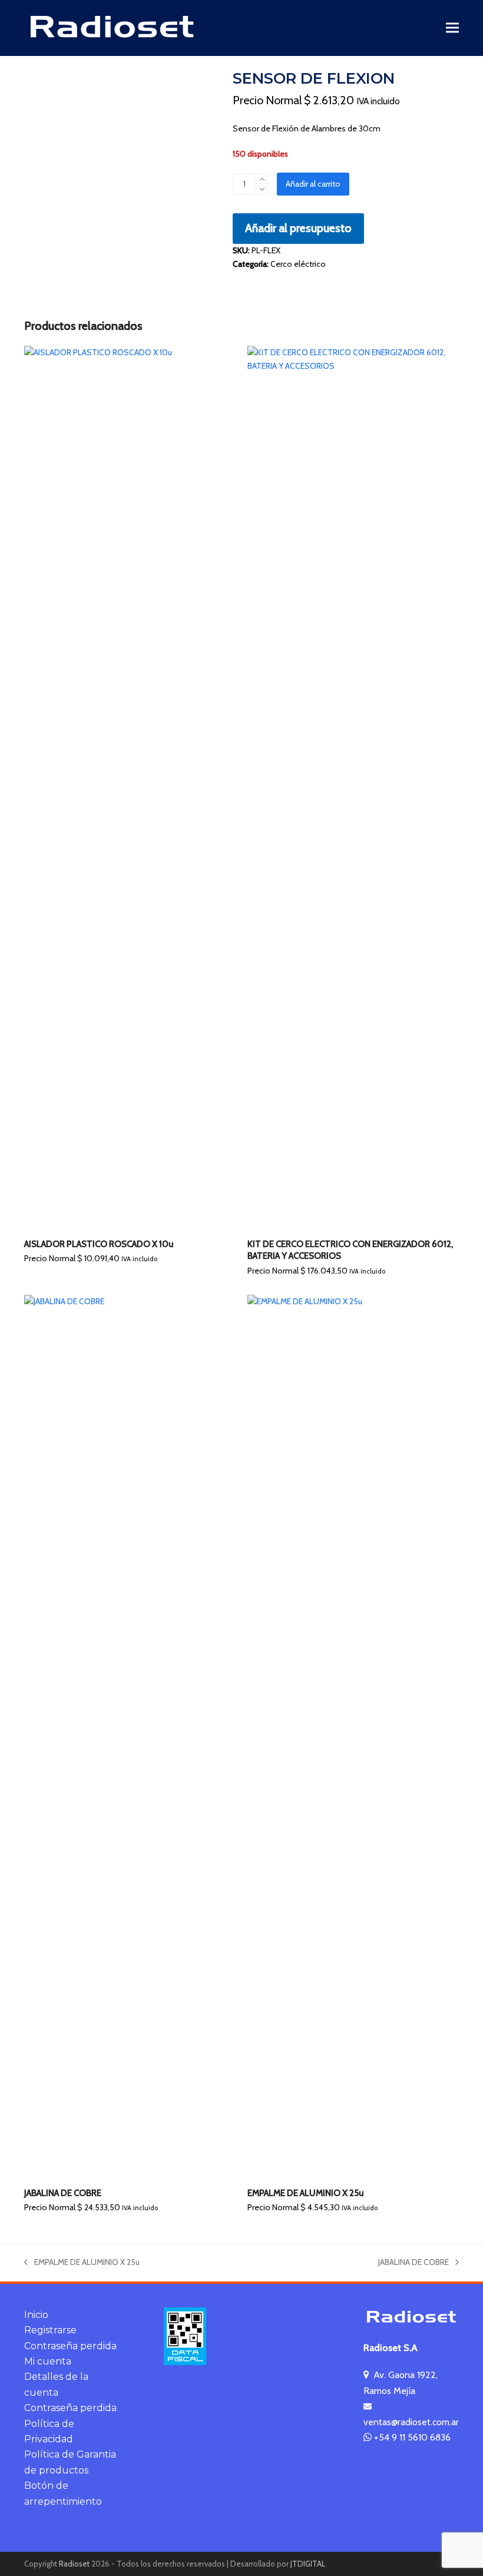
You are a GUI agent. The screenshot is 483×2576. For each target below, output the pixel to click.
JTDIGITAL (308, 2564)
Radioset (74, 2564)
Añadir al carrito (313, 184)
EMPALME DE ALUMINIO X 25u (82, 2263)
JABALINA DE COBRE (413, 2263)
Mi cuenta (48, 2361)
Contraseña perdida (70, 2346)
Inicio (36, 2315)
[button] (452, 28)
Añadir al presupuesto (298, 228)
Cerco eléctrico (298, 264)
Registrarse (50, 2330)
